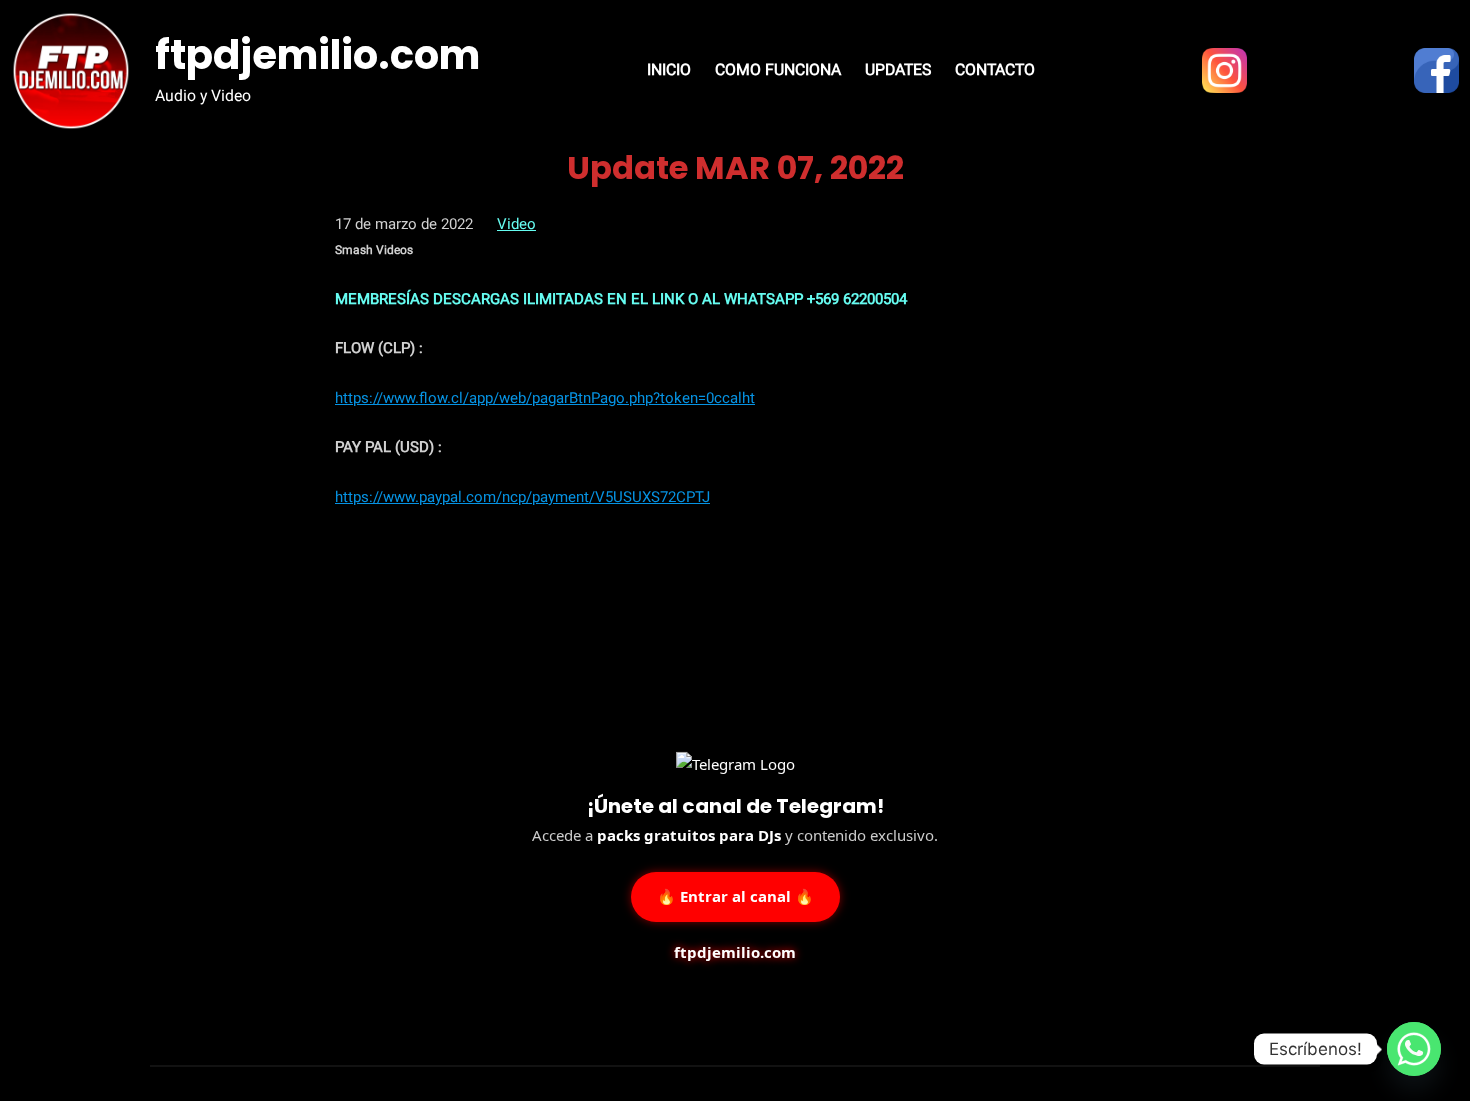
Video (516, 224)
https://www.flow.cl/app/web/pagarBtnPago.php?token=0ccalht (545, 398)
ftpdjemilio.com (317, 55)
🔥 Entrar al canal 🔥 (735, 896)
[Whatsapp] (1414, 1049)
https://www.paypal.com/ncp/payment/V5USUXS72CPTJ (522, 497)
